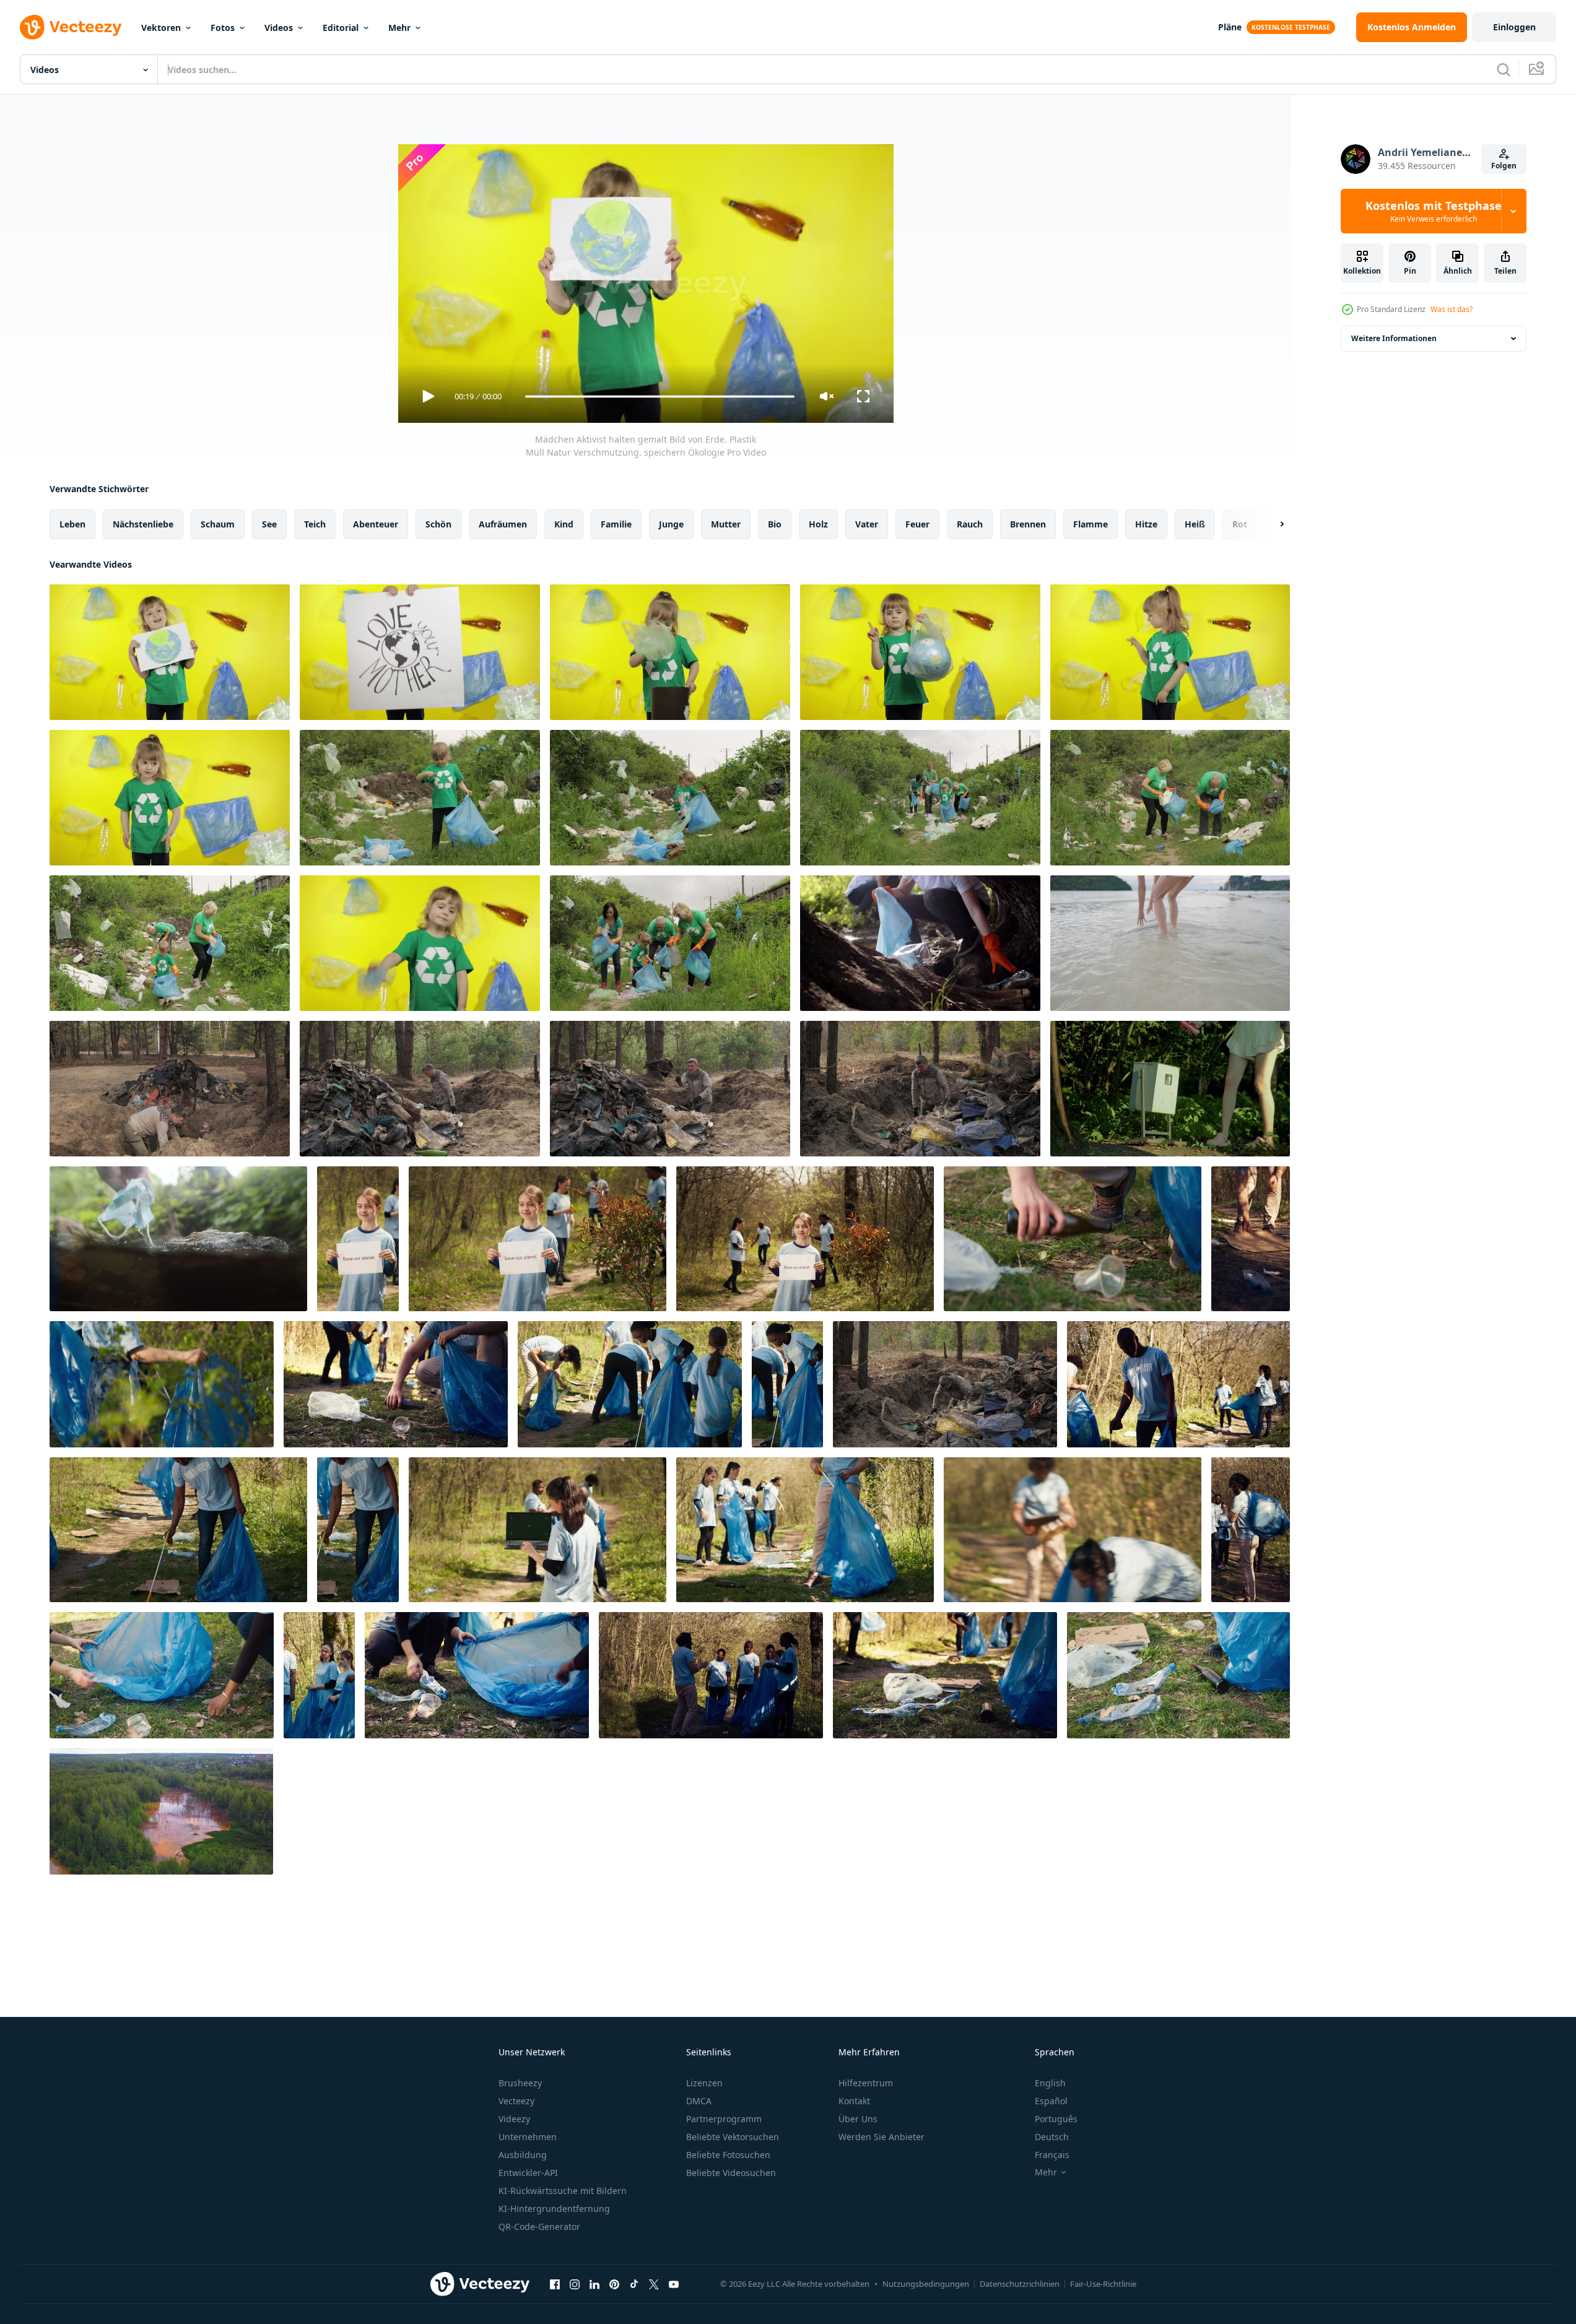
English (1050, 2083)
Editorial (341, 28)
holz (818, 524)
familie (616, 524)
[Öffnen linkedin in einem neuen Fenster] (594, 2284)
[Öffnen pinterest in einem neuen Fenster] (614, 2284)
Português (1056, 2119)
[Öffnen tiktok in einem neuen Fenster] (634, 2284)
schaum (218, 524)
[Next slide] (1271, 524)
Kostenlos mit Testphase (1434, 211)
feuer (917, 524)
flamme (1091, 524)
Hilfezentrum (866, 2083)
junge (671, 524)
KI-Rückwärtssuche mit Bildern (563, 2191)
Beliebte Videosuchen (731, 2173)
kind (564, 524)
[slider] (660, 397)
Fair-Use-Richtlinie (1103, 2284)
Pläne (1230, 27)
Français (1052, 2155)
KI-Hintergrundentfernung (554, 2209)
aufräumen (503, 524)
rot (1240, 524)
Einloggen (1514, 27)
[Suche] (1504, 69)
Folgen (1504, 166)
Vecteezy (516, 2101)
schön (438, 524)
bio (775, 524)
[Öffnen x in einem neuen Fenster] (654, 2284)
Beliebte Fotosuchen (728, 2155)
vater (867, 524)
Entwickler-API (528, 2173)
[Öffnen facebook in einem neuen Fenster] (555, 2284)
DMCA (699, 2101)
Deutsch (1052, 2137)
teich (315, 524)
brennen (1028, 524)
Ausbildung (523, 2155)
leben (72, 524)
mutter (726, 524)
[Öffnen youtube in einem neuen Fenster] (674, 2284)
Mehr (399, 28)
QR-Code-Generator (539, 2226)
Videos (279, 28)
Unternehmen (528, 2137)
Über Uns (858, 2119)
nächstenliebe (143, 524)
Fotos (223, 28)
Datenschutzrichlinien (1020, 2284)
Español (1051, 2101)
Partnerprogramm (724, 2119)
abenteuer (376, 524)
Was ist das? (1452, 309)
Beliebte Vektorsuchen (733, 2137)
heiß (1195, 524)
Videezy (514, 2119)
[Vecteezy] (71, 27)
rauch (970, 524)
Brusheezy (520, 2083)
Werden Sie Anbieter (882, 2137)
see (269, 524)
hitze (1146, 524)
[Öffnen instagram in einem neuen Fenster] (575, 2284)
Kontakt (854, 2101)
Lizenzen (704, 2083)
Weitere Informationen (1394, 338)
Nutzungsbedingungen (926, 2284)
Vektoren (161, 28)
